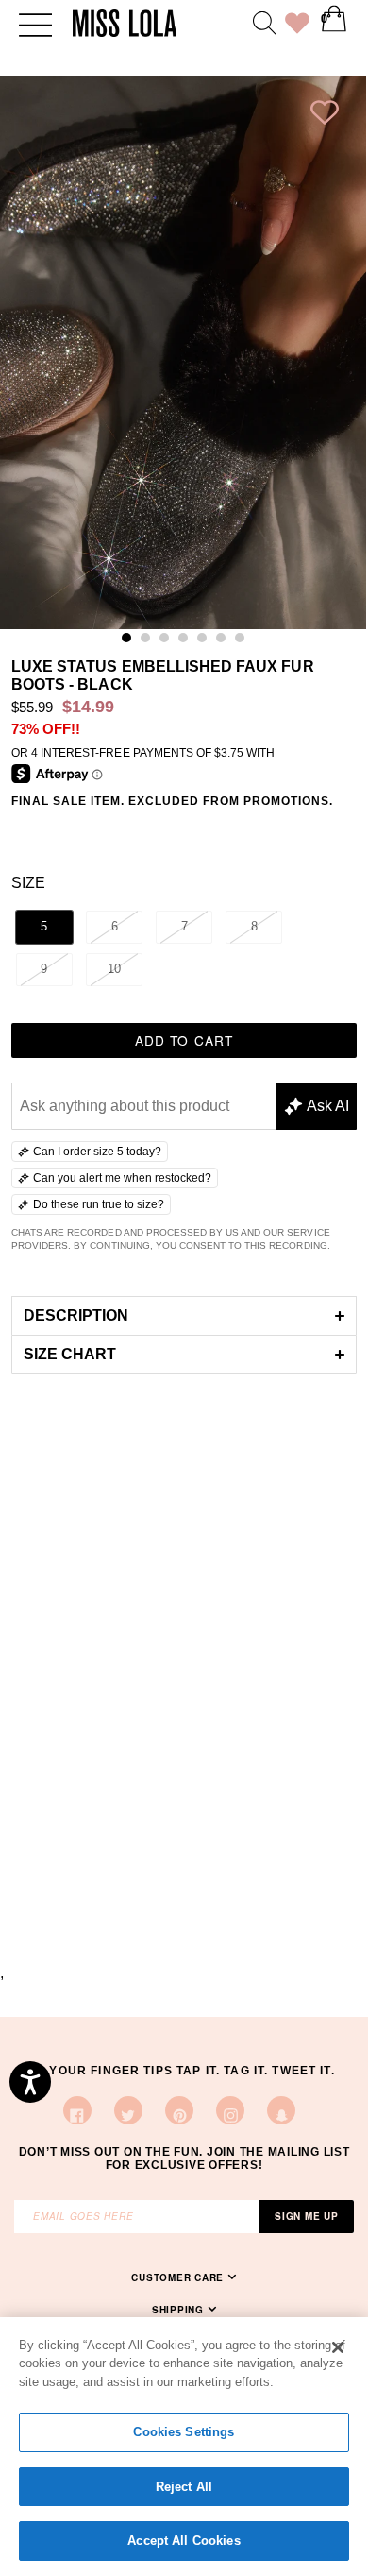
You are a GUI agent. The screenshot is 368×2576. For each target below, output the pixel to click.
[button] (184, 1315)
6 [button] (226, 642)
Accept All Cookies (184, 2541)
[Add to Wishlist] (325, 117)
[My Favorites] (297, 26)
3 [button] (169, 642)
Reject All (184, 2487)
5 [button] (207, 642)
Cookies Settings (184, 2432)
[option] (183, 352)
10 (114, 969)
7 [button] (244, 642)
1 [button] (131, 642)
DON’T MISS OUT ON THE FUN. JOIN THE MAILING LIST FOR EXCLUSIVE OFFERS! (184, 2158)
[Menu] (35, 23)
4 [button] (188, 642)
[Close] (338, 2347)
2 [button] (150, 642)
